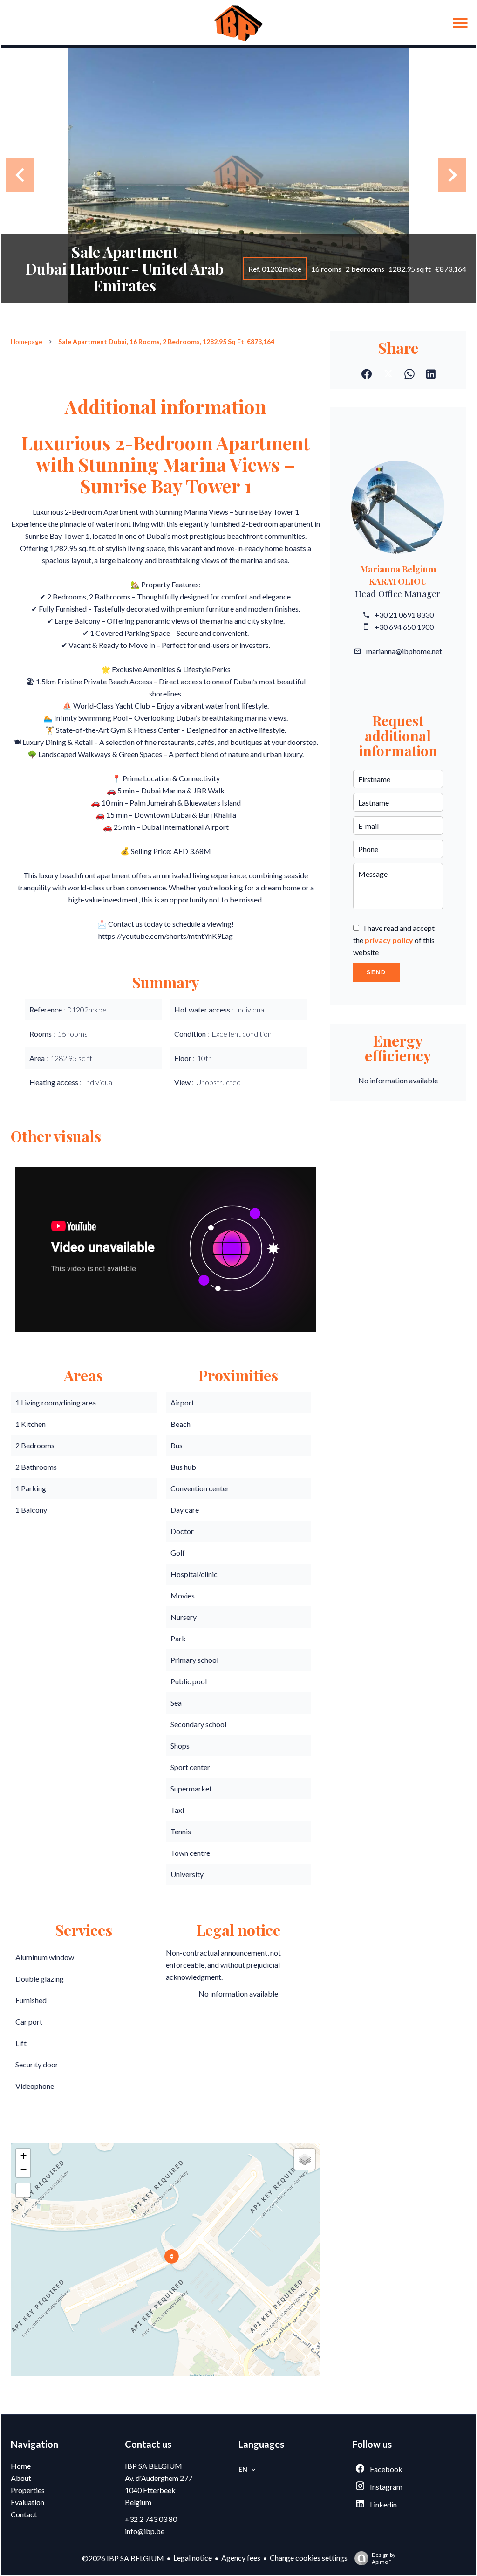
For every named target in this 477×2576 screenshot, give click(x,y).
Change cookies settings (309, 2558)
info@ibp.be (145, 2531)
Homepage (27, 341)
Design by (384, 2558)
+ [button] (24, 2156)
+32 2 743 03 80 (151, 2519)
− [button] (24, 2170)
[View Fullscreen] (23, 2190)
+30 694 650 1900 (404, 627)
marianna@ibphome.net (404, 651)
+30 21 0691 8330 (404, 615)
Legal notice (193, 2558)
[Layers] (305, 2159)
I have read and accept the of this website (394, 940)
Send (376, 972)
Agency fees (241, 2558)
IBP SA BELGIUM (153, 2466)
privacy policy (389, 940)
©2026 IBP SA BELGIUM (123, 2558)
